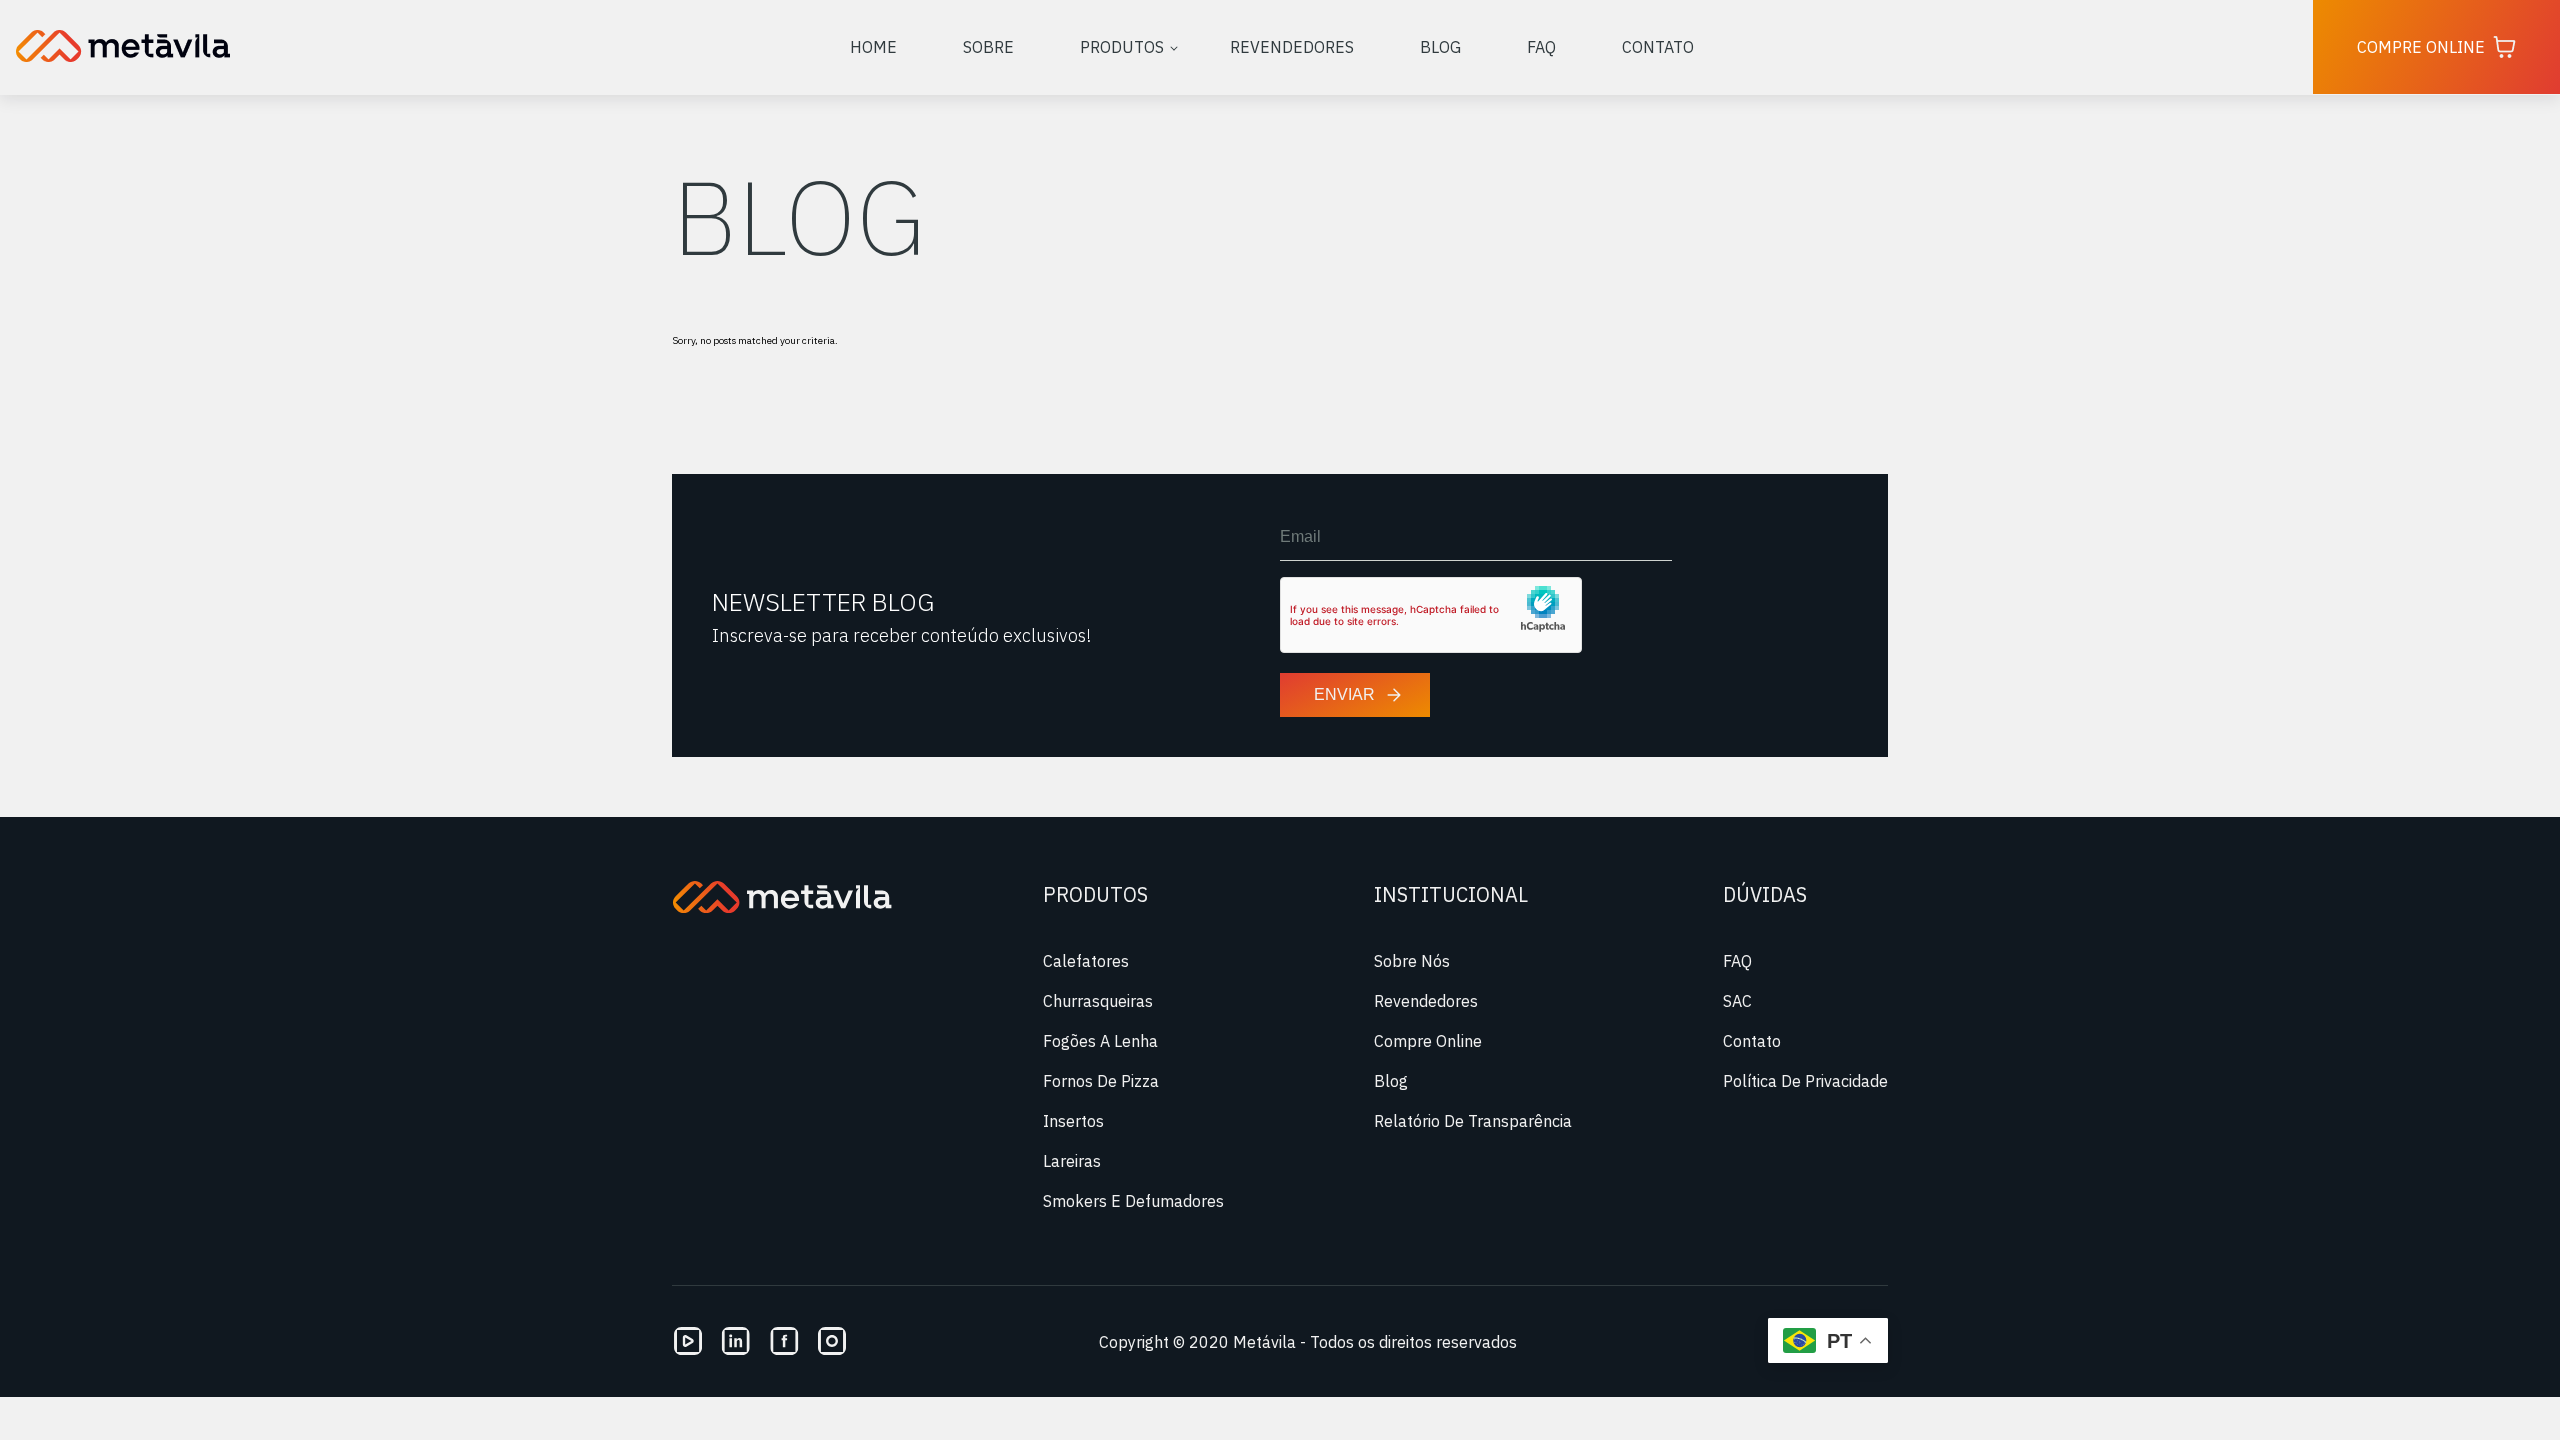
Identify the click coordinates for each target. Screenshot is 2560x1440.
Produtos (1122, 47)
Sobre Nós (1412, 961)
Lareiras (1072, 1161)
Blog (1440, 47)
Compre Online (2421, 47)
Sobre (988, 47)
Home (873, 47)
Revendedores (1292, 47)
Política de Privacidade (1805, 1081)
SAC (1737, 1001)
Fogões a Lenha (1100, 1041)
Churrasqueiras (1098, 1001)
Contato (1658, 47)
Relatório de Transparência (1473, 1121)
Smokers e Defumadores (1133, 1201)
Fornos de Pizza (1101, 1081)
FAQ (1541, 47)
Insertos (1073, 1121)
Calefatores (1086, 961)
